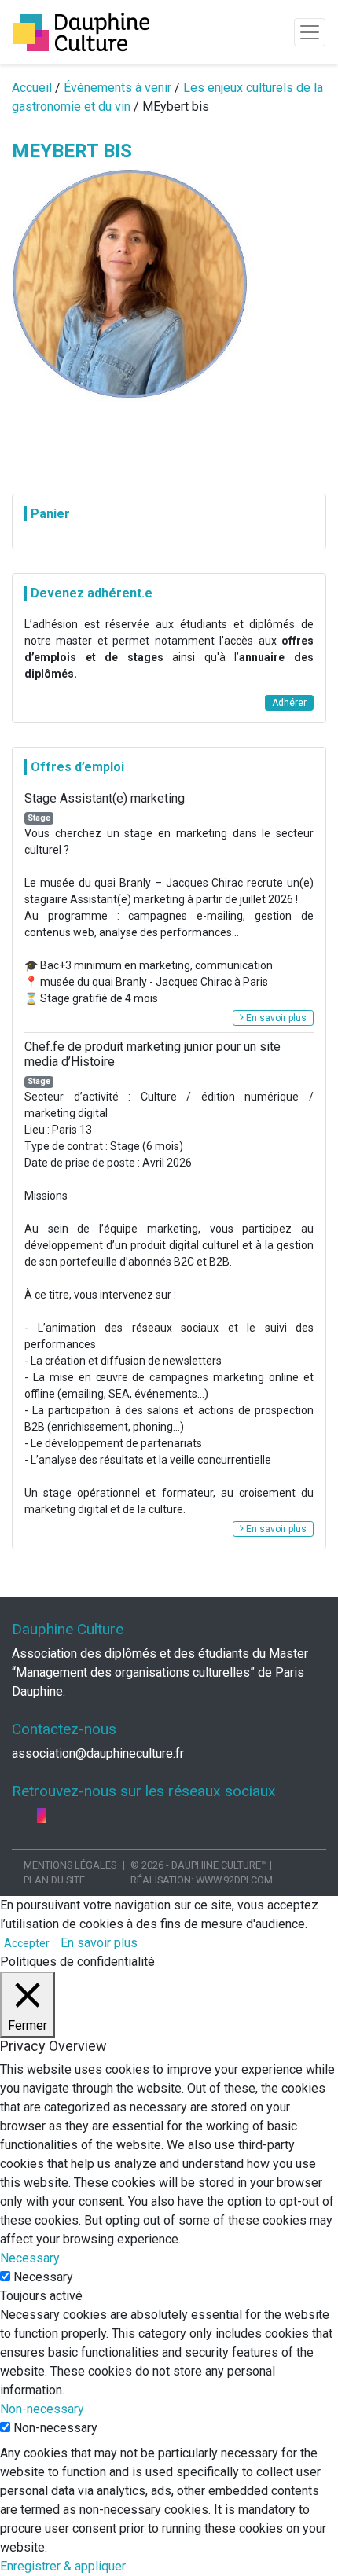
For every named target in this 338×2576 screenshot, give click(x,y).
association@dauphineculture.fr (98, 1753)
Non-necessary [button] (42, 2409)
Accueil (32, 88)
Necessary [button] (30, 2258)
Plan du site (54, 1880)
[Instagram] (42, 1815)
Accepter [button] (27, 1943)
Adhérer (289, 703)
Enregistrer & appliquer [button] (63, 2566)
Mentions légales (70, 1865)
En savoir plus (275, 1018)
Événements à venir (118, 88)
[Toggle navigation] (310, 32)
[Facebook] (18, 1815)
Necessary (43, 2277)
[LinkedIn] (31, 1815)
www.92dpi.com (234, 1880)
